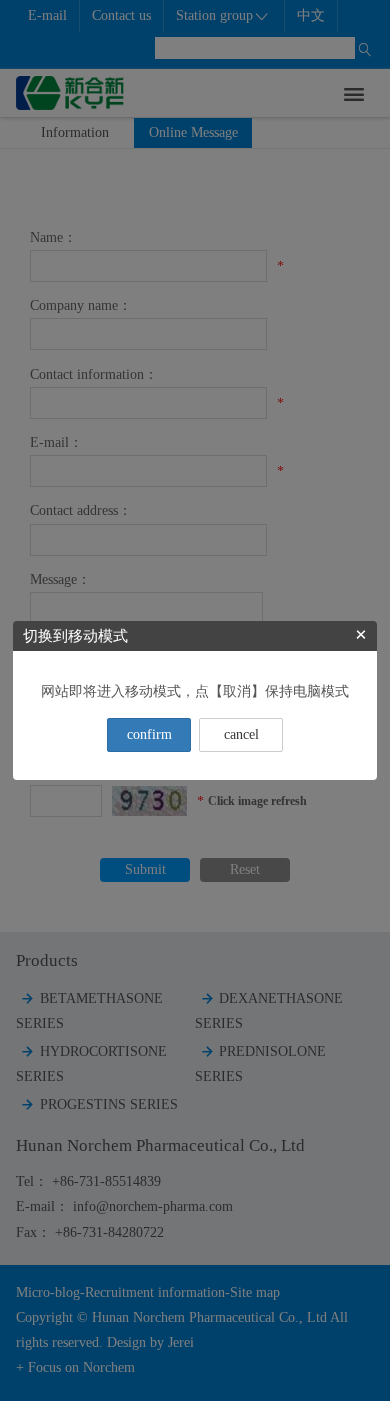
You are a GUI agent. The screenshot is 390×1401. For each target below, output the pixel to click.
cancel (241, 734)
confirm (149, 734)
